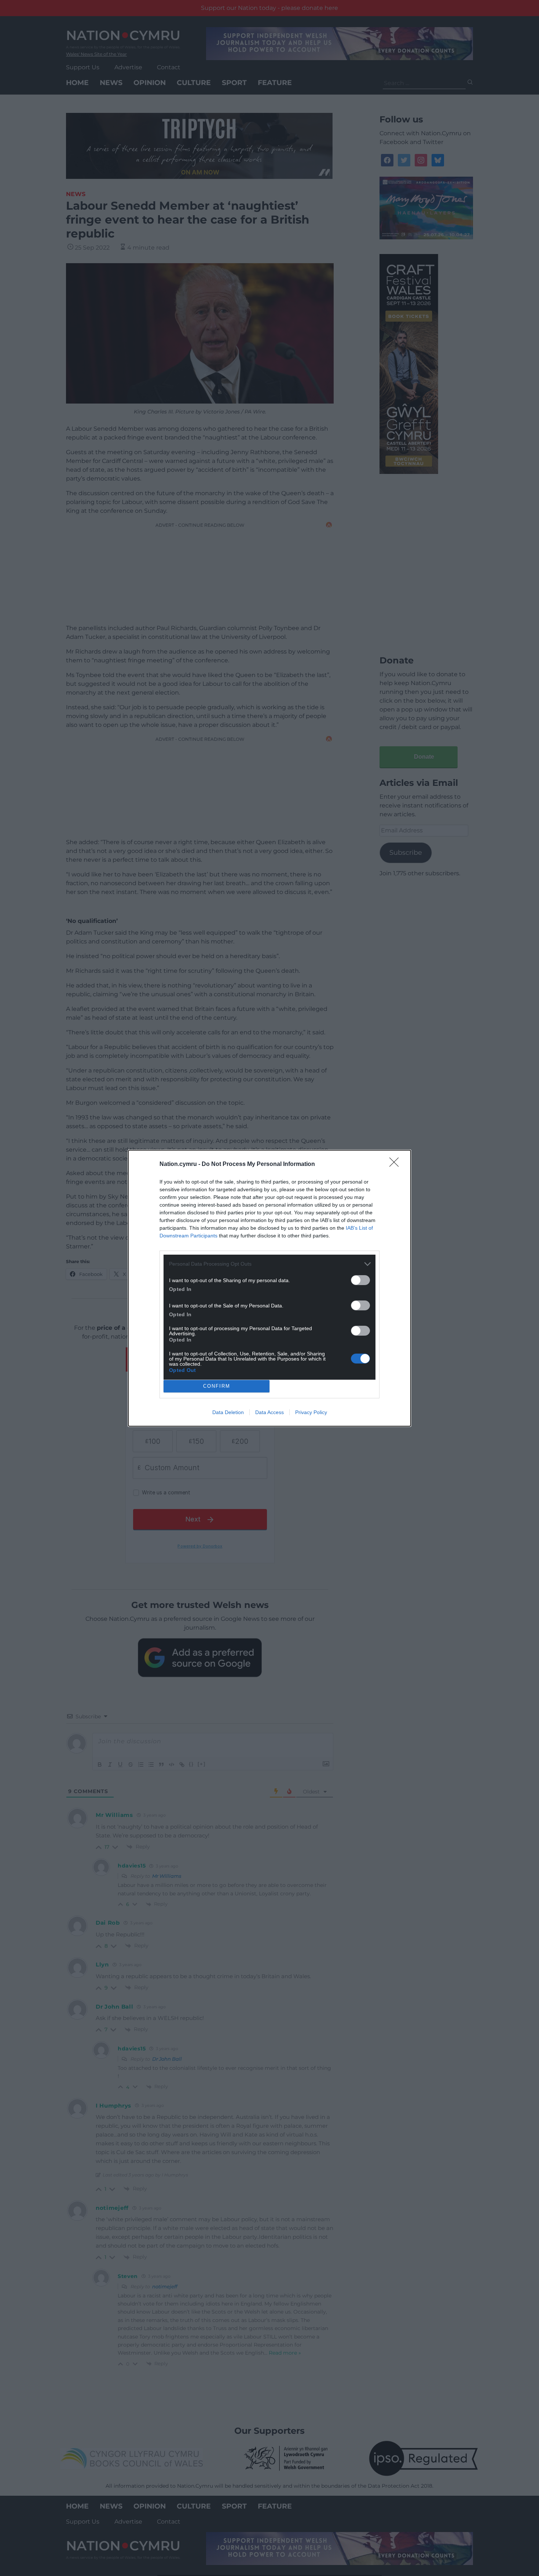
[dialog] (269, 1288)
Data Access (269, 1412)
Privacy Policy (311, 1412)
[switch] (360, 1280)
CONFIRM (217, 1386)
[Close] (396, 1164)
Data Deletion (228, 1412)
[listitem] (269, 1264)
